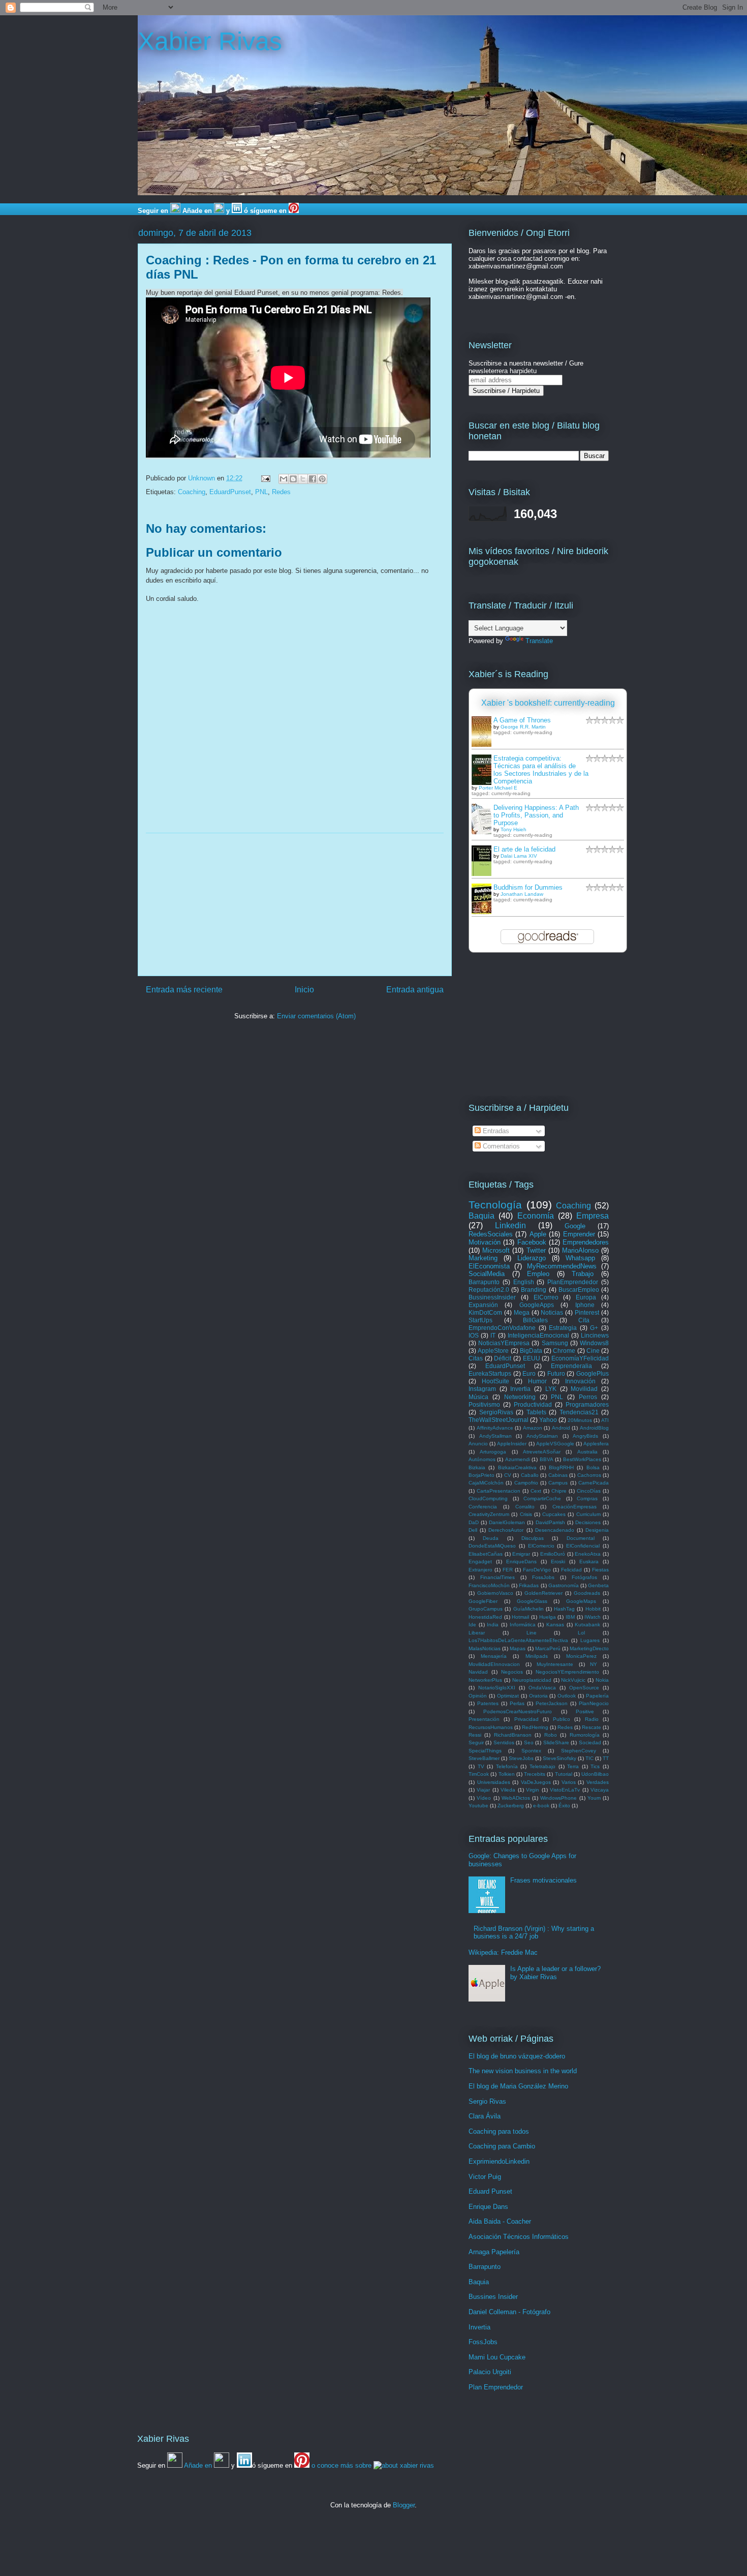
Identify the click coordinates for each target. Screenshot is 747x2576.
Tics (595, 1766)
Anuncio (478, 1444)
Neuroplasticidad (532, 1680)
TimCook (479, 1774)
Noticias (552, 1312)
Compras (587, 1498)
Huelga (548, 1617)
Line (532, 1633)
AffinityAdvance (495, 1428)
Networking (520, 1397)
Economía (536, 1216)
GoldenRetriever (543, 1593)
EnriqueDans (521, 1562)
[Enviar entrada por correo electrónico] (265, 478)
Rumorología (585, 1735)
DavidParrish (550, 1522)
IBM (570, 1617)
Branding (534, 1290)
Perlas (517, 1703)
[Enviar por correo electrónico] (284, 479)
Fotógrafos (584, 1577)
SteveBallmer (484, 1758)
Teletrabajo (542, 1766)
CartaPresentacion (499, 1491)
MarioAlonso (580, 1250)
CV (508, 1475)
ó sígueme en (265, 211)
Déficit (503, 1358)
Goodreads (587, 1593)
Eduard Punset (490, 2191)
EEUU (532, 1358)
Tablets (536, 1412)
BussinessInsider (492, 1297)
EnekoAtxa (588, 1554)
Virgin (533, 1790)
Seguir (476, 1742)
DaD (474, 1522)
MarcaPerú (548, 1648)
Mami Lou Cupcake (497, 2357)
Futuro (556, 1373)
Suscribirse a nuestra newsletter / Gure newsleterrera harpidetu (526, 367)
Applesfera (596, 1444)
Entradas (495, 1131)
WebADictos (516, 1798)
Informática (523, 1625)
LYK (551, 1389)
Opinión (478, 1696)
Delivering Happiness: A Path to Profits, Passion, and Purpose (536, 815)
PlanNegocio (594, 1703)
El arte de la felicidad (524, 849)
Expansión (483, 1305)
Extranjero (480, 1570)
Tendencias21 (579, 1412)
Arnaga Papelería (494, 2252)
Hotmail (520, 1617)
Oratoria (538, 1696)
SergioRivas (496, 1412)
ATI (605, 1420)
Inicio (304, 990)
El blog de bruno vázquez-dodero (517, 2056)
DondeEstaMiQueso (492, 1546)
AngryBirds (585, 1436)
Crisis (526, 1514)
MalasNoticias (485, 1648)
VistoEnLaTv (565, 1790)
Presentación (484, 1719)
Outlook (567, 1696)
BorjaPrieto (481, 1475)
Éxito (564, 1806)
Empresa (593, 1216)
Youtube (478, 1806)
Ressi (475, 1735)
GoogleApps (537, 1305)
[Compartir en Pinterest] (322, 479)
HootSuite (495, 1381)
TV (481, 1766)
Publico (562, 1719)
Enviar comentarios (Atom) (316, 1016)
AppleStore (493, 1351)
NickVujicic (573, 1680)
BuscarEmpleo (579, 1290)
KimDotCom (485, 1312)
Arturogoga (493, 1452)
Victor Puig (485, 2177)
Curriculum (588, 1514)
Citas (476, 1358)
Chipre (559, 1491)
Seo (529, 1742)
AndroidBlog (594, 1428)
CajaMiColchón (486, 1483)
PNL (261, 492)
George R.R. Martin (523, 727)
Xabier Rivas (210, 41)
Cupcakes (554, 1514)
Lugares (590, 1640)
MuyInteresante (555, 1664)
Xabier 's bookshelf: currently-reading (548, 703)
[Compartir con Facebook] (313, 479)
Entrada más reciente (184, 990)
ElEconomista (489, 1266)
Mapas (518, 1648)
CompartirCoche (542, 1498)
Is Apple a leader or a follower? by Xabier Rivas (555, 1973)
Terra (573, 1766)
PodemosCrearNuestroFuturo (518, 1711)
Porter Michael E (498, 788)
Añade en (197, 211)
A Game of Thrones (522, 720)
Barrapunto (484, 1282)
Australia (587, 1452)
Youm (594, 1798)
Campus (558, 1483)
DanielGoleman (507, 1522)
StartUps (480, 1320)
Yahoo (548, 1420)
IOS (474, 1335)
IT (493, 1335)
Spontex (531, 1751)
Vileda (508, 1790)
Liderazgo (532, 1258)
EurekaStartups (490, 1373)
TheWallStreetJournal (499, 1420)
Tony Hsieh (513, 829)
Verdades (598, 1782)
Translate (539, 641)
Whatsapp (580, 1258)
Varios (569, 1782)
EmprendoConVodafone (502, 1328)
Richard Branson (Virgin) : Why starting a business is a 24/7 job (534, 1933)
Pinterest (587, 1312)
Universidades (494, 1782)
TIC (589, 1758)
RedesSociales (491, 1234)
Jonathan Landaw (522, 894)
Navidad (478, 1672)
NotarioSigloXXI (497, 1688)
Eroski (558, 1562)
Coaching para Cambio (502, 2146)
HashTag (564, 1609)
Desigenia (597, 1530)
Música (478, 1397)
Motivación (485, 1242)
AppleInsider (512, 1444)
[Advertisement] (295, 904)
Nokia (602, 1680)
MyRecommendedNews (562, 1266)
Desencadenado (555, 1530)
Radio (592, 1719)
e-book (541, 1806)
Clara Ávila (485, 2116)
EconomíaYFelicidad (580, 1358)
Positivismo (484, 1404)
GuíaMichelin (528, 1609)
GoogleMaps (581, 1601)
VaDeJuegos (536, 1782)
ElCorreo (546, 1297)
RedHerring (535, 1727)
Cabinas (558, 1475)
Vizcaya (600, 1790)
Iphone (585, 1305)
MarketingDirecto (589, 1648)
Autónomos (482, 1459)
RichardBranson (513, 1735)
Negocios (512, 1672)
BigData (531, 1351)
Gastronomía (564, 1585)
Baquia (481, 1216)
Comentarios (500, 1146)
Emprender (579, 1234)
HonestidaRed (485, 1617)
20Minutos (580, 1420)
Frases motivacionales (543, 1880)
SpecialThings (485, 1751)
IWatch (593, 1617)
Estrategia (563, 1328)
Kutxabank (587, 1625)
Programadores (587, 1404)
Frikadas (529, 1585)
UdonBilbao (595, 1774)
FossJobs (543, 1577)
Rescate (592, 1727)
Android (561, 1428)
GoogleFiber (483, 1601)
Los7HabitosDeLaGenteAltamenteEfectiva (518, 1640)
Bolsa (593, 1467)
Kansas (555, 1625)
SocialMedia (487, 1274)
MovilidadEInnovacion (494, 1664)
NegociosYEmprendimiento (567, 1672)
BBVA (547, 1459)
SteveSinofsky (559, 1758)
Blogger (404, 2505)
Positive (585, 1711)
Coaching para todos (499, 2131)
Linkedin (510, 1225)
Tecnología (495, 1205)
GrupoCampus (486, 1609)
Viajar (483, 1790)
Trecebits (535, 1774)
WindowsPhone (558, 1798)
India (493, 1625)
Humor (537, 1381)
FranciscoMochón (489, 1585)
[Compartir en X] (303, 479)
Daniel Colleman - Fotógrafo (509, 2312)
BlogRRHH (561, 1467)
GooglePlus (593, 1373)
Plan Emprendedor (496, 2387)
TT (606, 1758)
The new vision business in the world (523, 2071)
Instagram (482, 1389)
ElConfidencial (583, 1546)
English (524, 1282)
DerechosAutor (506, 1530)
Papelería (597, 1696)
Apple (538, 1234)
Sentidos (504, 1742)
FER (508, 1570)
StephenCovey (579, 1751)
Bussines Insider (493, 2297)
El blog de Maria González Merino (518, 2086)
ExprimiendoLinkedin (499, 2161)
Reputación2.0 (489, 1290)
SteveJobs (521, 1758)
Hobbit (593, 1609)
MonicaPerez (581, 1656)
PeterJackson (552, 1703)
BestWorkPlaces (582, 1459)
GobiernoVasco (495, 1593)
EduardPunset (230, 492)
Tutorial (564, 1774)
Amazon (533, 1428)
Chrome (564, 1351)
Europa (586, 1297)
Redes (281, 492)
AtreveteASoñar (542, 1452)
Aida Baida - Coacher (500, 2221)
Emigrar (521, 1554)
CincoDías (589, 1491)
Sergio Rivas (487, 2101)
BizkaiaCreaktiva (517, 1467)
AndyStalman (542, 1436)
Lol (581, 1633)
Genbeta (598, 1585)
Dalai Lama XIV (519, 856)
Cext (536, 1491)
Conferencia (483, 1507)
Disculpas (533, 1538)
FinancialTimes (497, 1577)
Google (575, 1226)
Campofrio (526, 1483)
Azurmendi (518, 1459)
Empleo (538, 1274)
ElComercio (541, 1546)
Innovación (580, 1381)
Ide (472, 1625)
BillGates (535, 1320)
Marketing (483, 1258)
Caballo (530, 1475)
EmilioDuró (553, 1554)
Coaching (192, 492)
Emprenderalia (571, 1366)
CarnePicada (594, 1483)
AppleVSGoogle (555, 1444)
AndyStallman (495, 1436)
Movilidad (584, 1389)
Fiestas (600, 1570)
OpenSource (584, 1688)
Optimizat (508, 1696)
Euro (529, 1373)
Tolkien (507, 1774)
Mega (522, 1312)
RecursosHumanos (491, 1727)
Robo (551, 1735)
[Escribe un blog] (293, 479)
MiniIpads (537, 1656)
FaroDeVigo (537, 1570)
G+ (594, 1328)
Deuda (491, 1538)
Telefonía (507, 1766)
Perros (588, 1397)
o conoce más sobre (343, 2465)
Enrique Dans (488, 2207)
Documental (581, 1538)
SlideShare (556, 1742)
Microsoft (496, 1250)
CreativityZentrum (489, 1514)
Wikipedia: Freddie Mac (503, 1952)
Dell (473, 1530)
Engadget (480, 1562)
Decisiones (588, 1522)
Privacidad (526, 1719)
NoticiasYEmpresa (504, 1343)
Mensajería (494, 1656)
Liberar (477, 1633)
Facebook (532, 1242)
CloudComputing (488, 1498)
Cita (584, 1320)
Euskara (589, 1562)
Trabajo (583, 1274)
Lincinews (595, 1335)
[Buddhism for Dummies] (484, 913)
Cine (593, 1351)
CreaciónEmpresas (574, 1507)
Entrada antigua (415, 990)
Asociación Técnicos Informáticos (519, 2237)
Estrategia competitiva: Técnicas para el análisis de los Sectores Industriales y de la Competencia (541, 770)
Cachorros (589, 1475)
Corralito (525, 1507)
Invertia (520, 1389)
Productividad (533, 1404)
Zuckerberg (511, 1806)
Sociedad (590, 1742)
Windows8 (594, 1343)
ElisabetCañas (486, 1554)
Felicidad (571, 1570)
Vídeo (484, 1798)
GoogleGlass (532, 1601)
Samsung (555, 1343)
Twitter (536, 1250)
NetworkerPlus (485, 1680)
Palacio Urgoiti (490, 2372)
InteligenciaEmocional (538, 1335)
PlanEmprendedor (573, 1282)
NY (594, 1664)
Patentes (488, 1703)
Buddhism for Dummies (528, 887)
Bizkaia (477, 1467)
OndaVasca (542, 1688)
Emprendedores (586, 1242)
